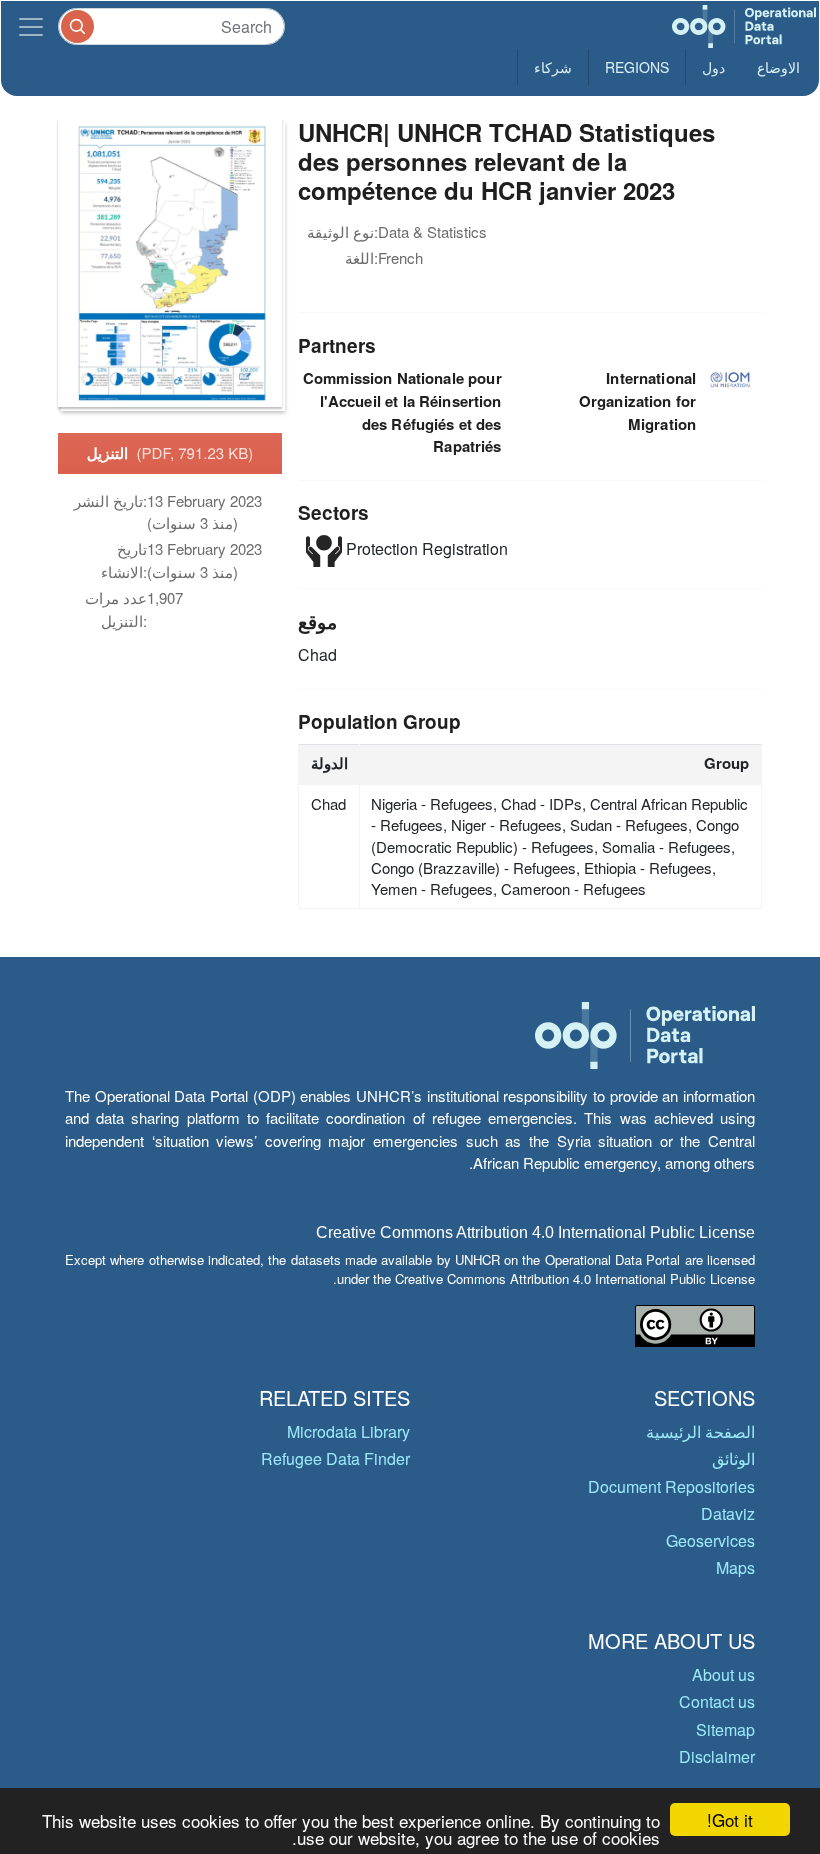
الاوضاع (778, 67)
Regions (637, 67)
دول (713, 67)
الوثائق (733, 1458)
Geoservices (710, 1540)
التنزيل (170, 453)
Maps (735, 1567)
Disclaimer (717, 1756)
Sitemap (725, 1729)
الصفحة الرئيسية (700, 1431)
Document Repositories (671, 1486)
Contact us (717, 1701)
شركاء (553, 67)
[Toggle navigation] (31, 26)
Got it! (730, 1819)
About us (723, 1674)
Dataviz (728, 1513)
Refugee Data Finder (335, 1458)
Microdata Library (348, 1431)
